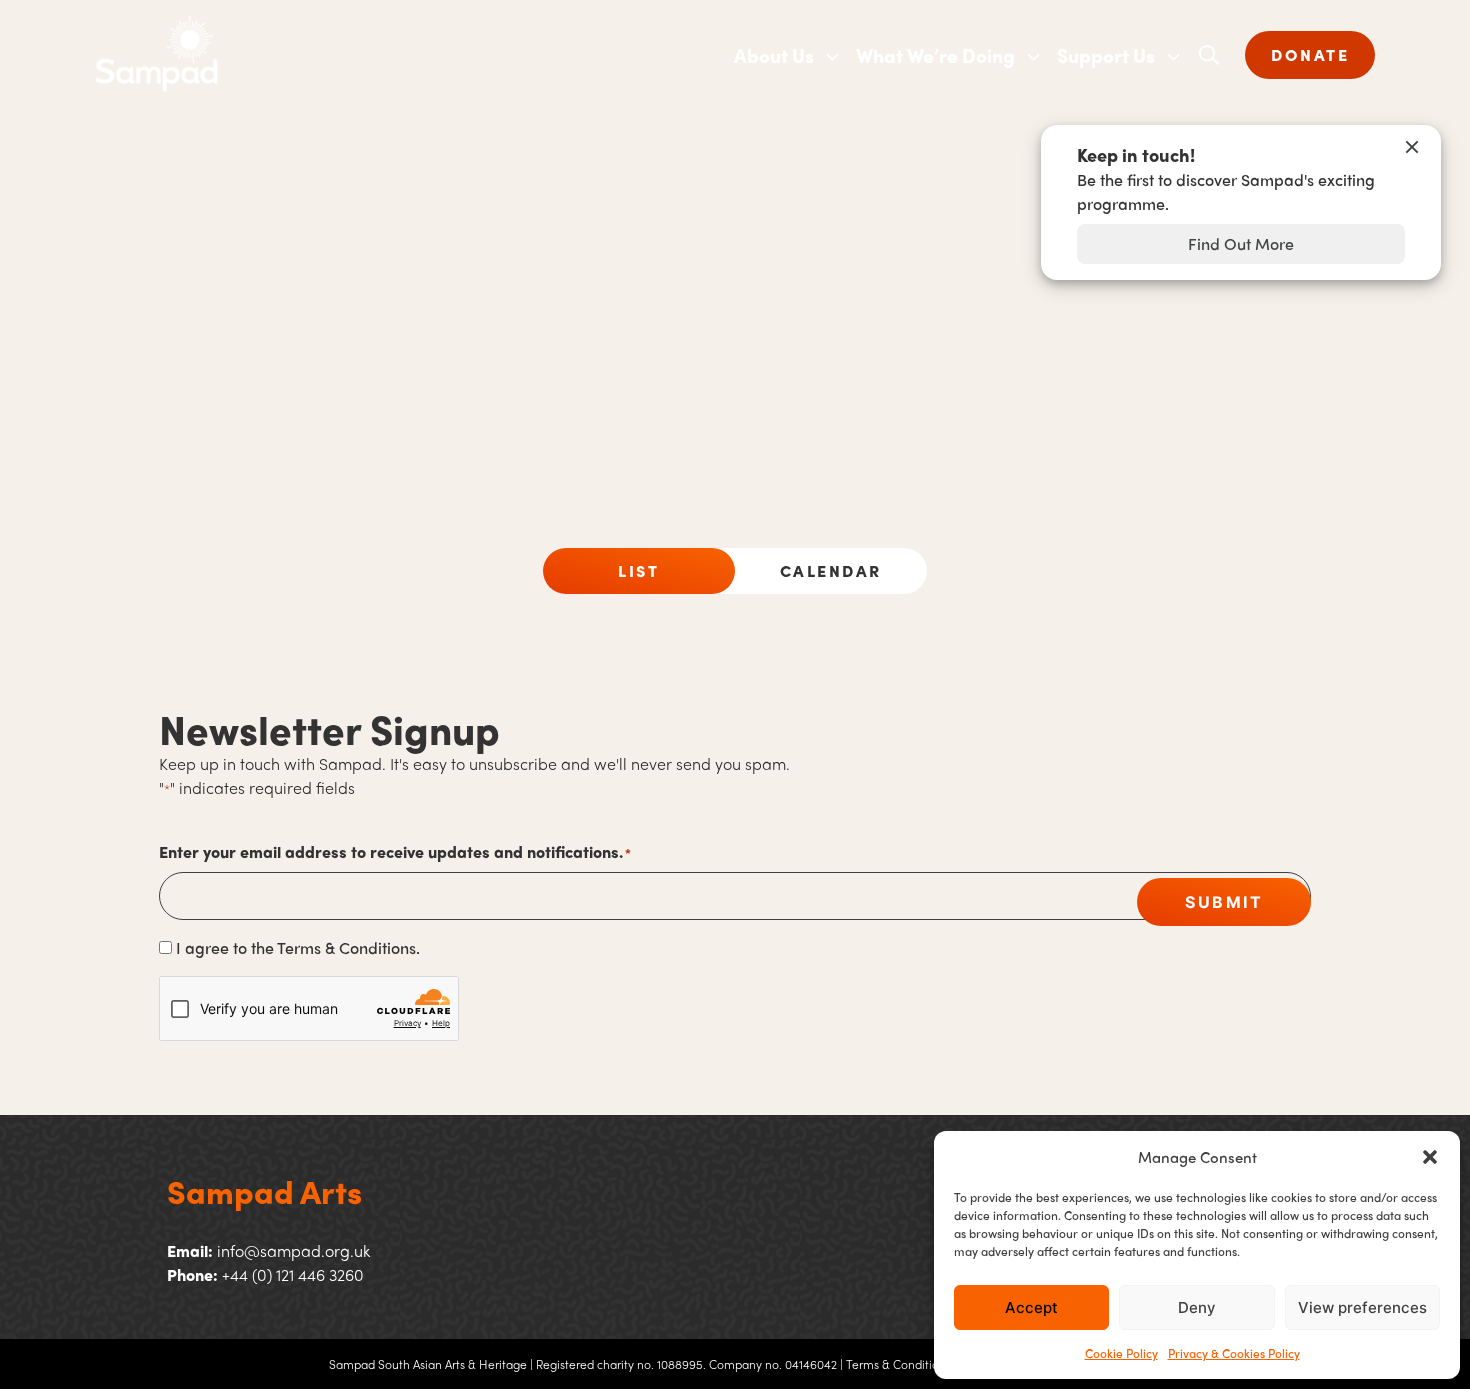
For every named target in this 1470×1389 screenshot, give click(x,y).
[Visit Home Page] (415, 55)
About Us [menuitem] (774, 55)
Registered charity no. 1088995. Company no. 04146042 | (689, 1364)
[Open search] (1209, 55)
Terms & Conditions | (901, 1364)
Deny (1197, 1307)
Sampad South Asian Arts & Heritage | (431, 1364)
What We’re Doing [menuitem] (935, 55)
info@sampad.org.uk (293, 1250)
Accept (1031, 1307)
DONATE (1310, 54)
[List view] (639, 571)
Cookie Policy (1121, 1353)
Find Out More (1241, 243)
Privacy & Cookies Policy (1234, 1353)
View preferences (1362, 1307)
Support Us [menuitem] (1106, 55)
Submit (1224, 902)
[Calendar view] (831, 571)
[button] (1430, 1157)
